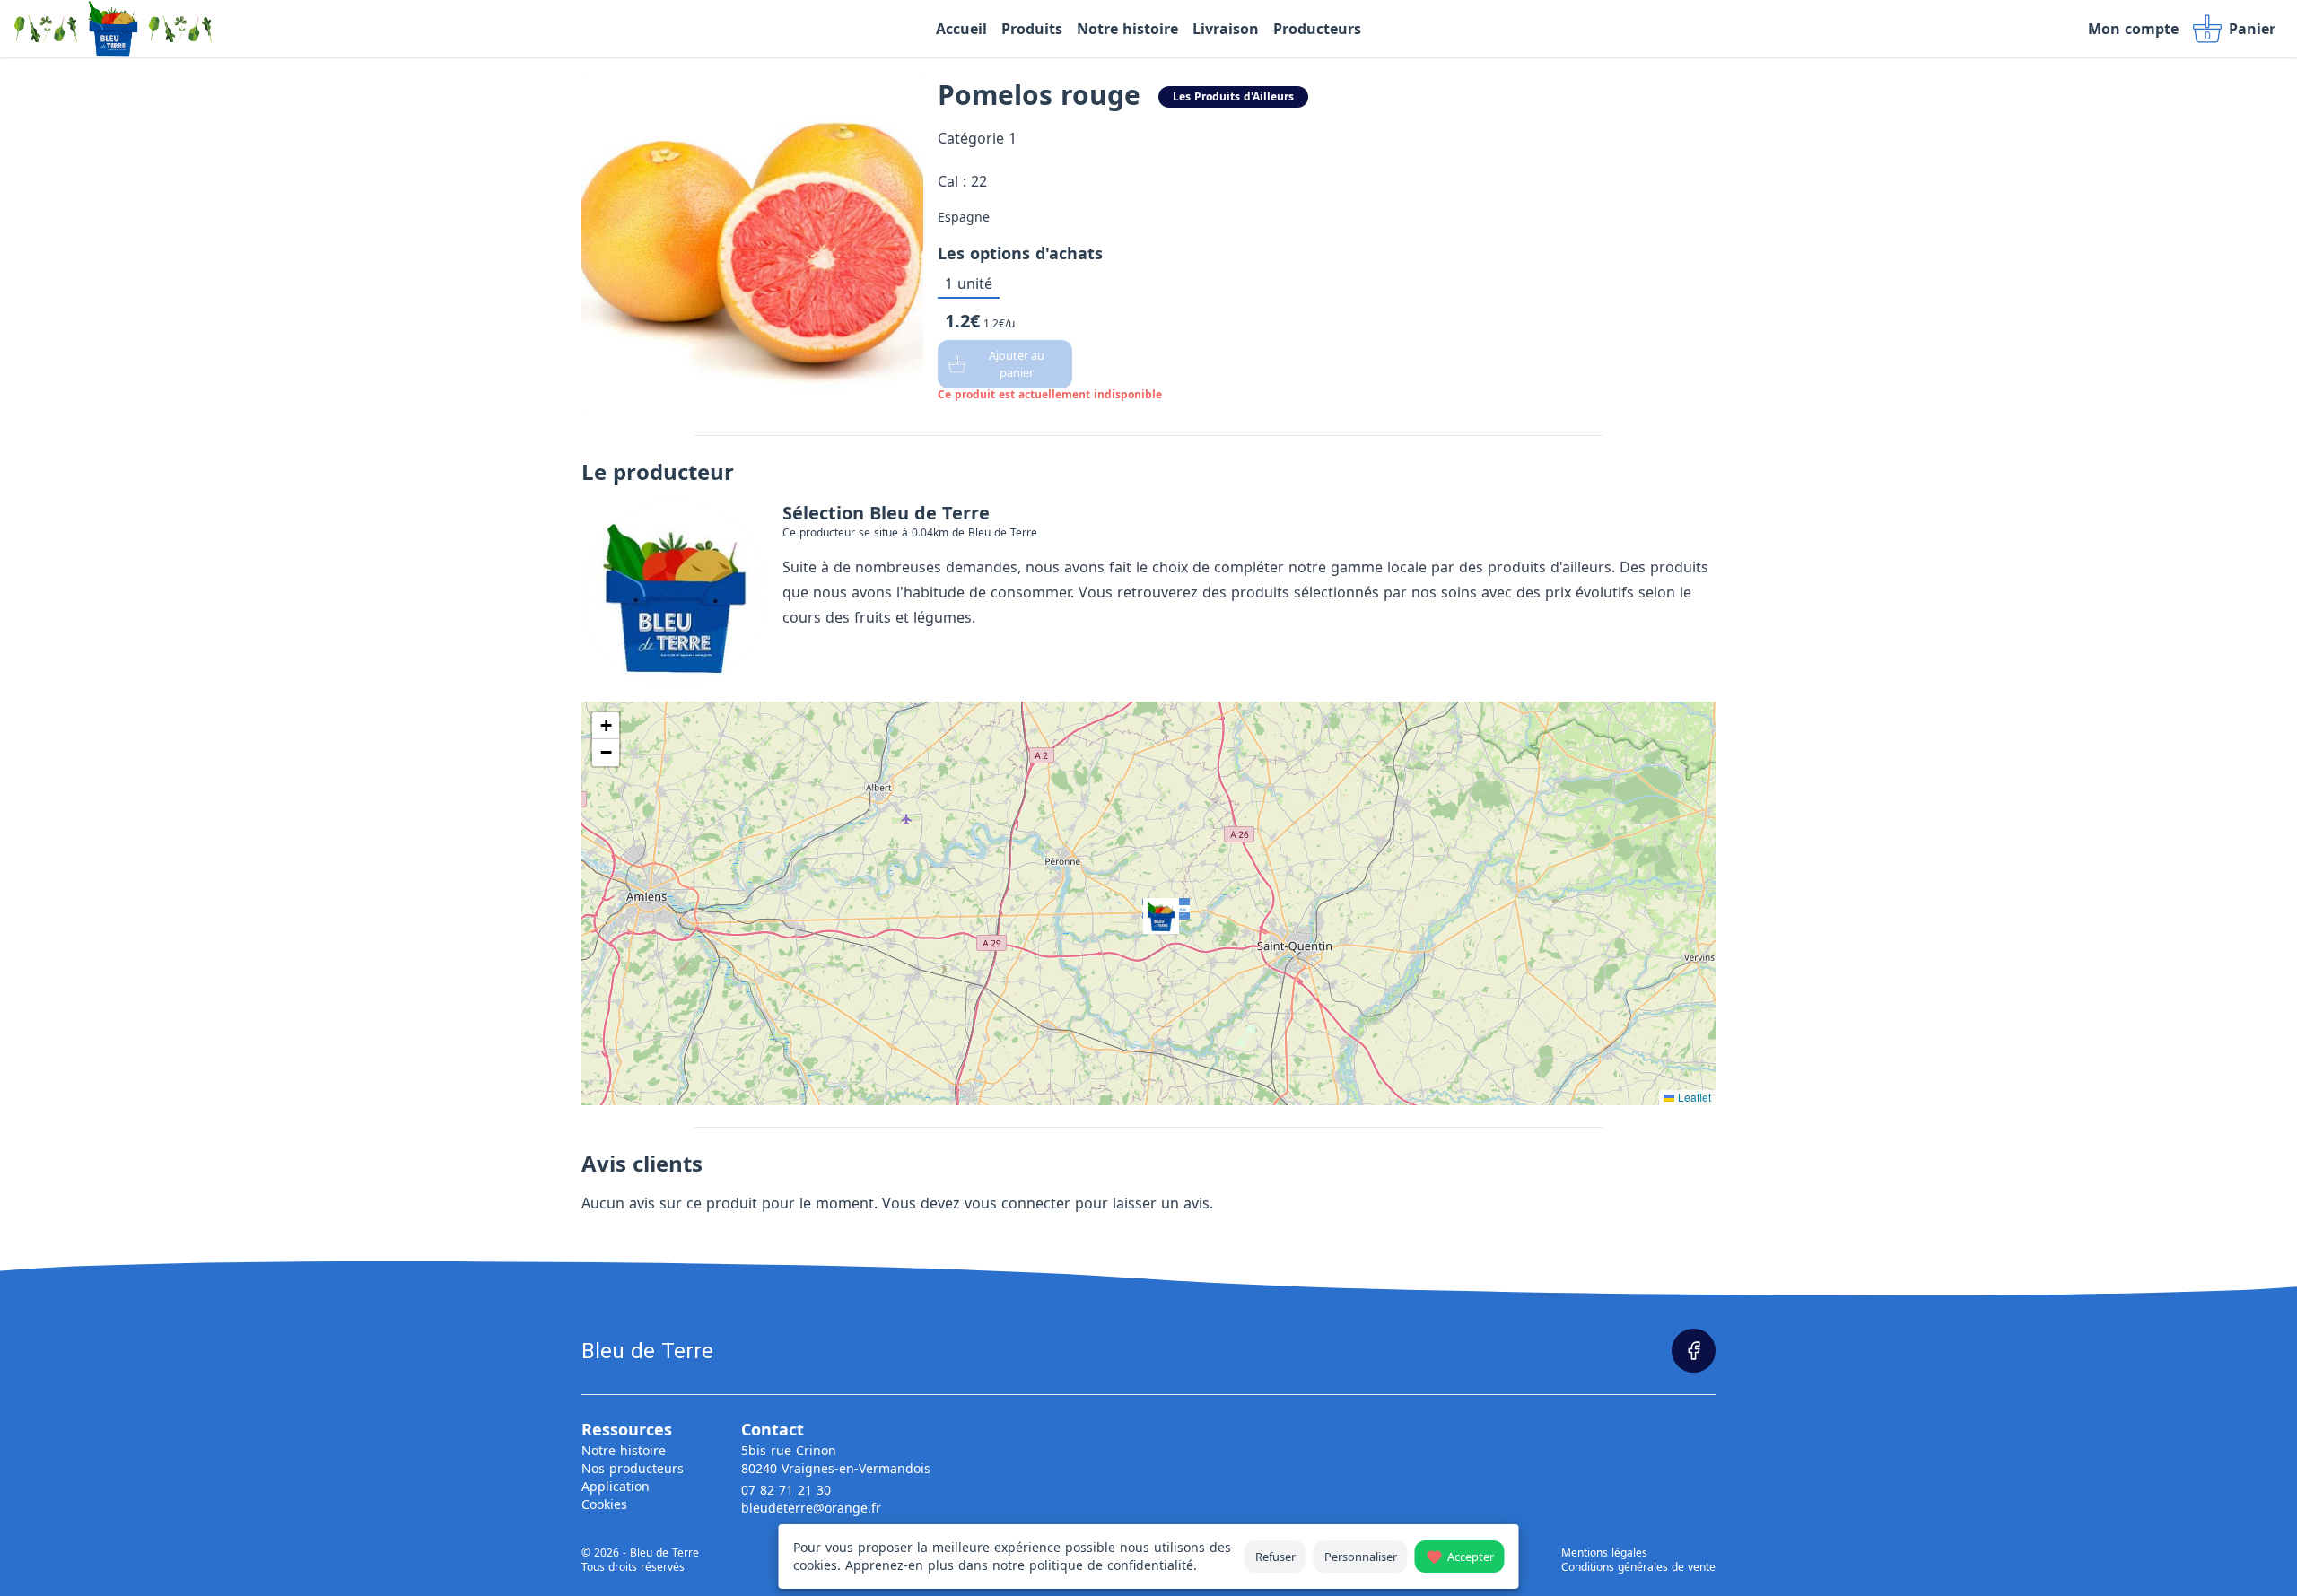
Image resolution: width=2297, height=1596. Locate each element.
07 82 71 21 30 (786, 1490)
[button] (1148, 903)
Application (616, 1486)
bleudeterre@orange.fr (811, 1508)
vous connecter (1017, 1203)
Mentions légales (1604, 1553)
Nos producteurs (633, 1468)
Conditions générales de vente (1638, 1567)
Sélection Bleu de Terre (886, 513)
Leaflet (1693, 1097)
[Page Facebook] (1694, 1351)
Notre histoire (624, 1450)
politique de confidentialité (1111, 1565)
